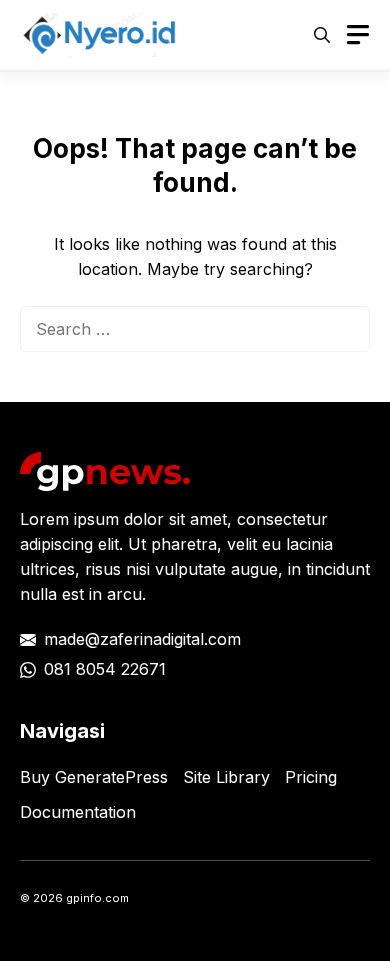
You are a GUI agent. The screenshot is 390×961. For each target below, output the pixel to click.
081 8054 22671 (105, 669)
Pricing (311, 777)
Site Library (226, 777)
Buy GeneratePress (94, 777)
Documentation (78, 812)
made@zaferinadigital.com (142, 639)
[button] (322, 35)
